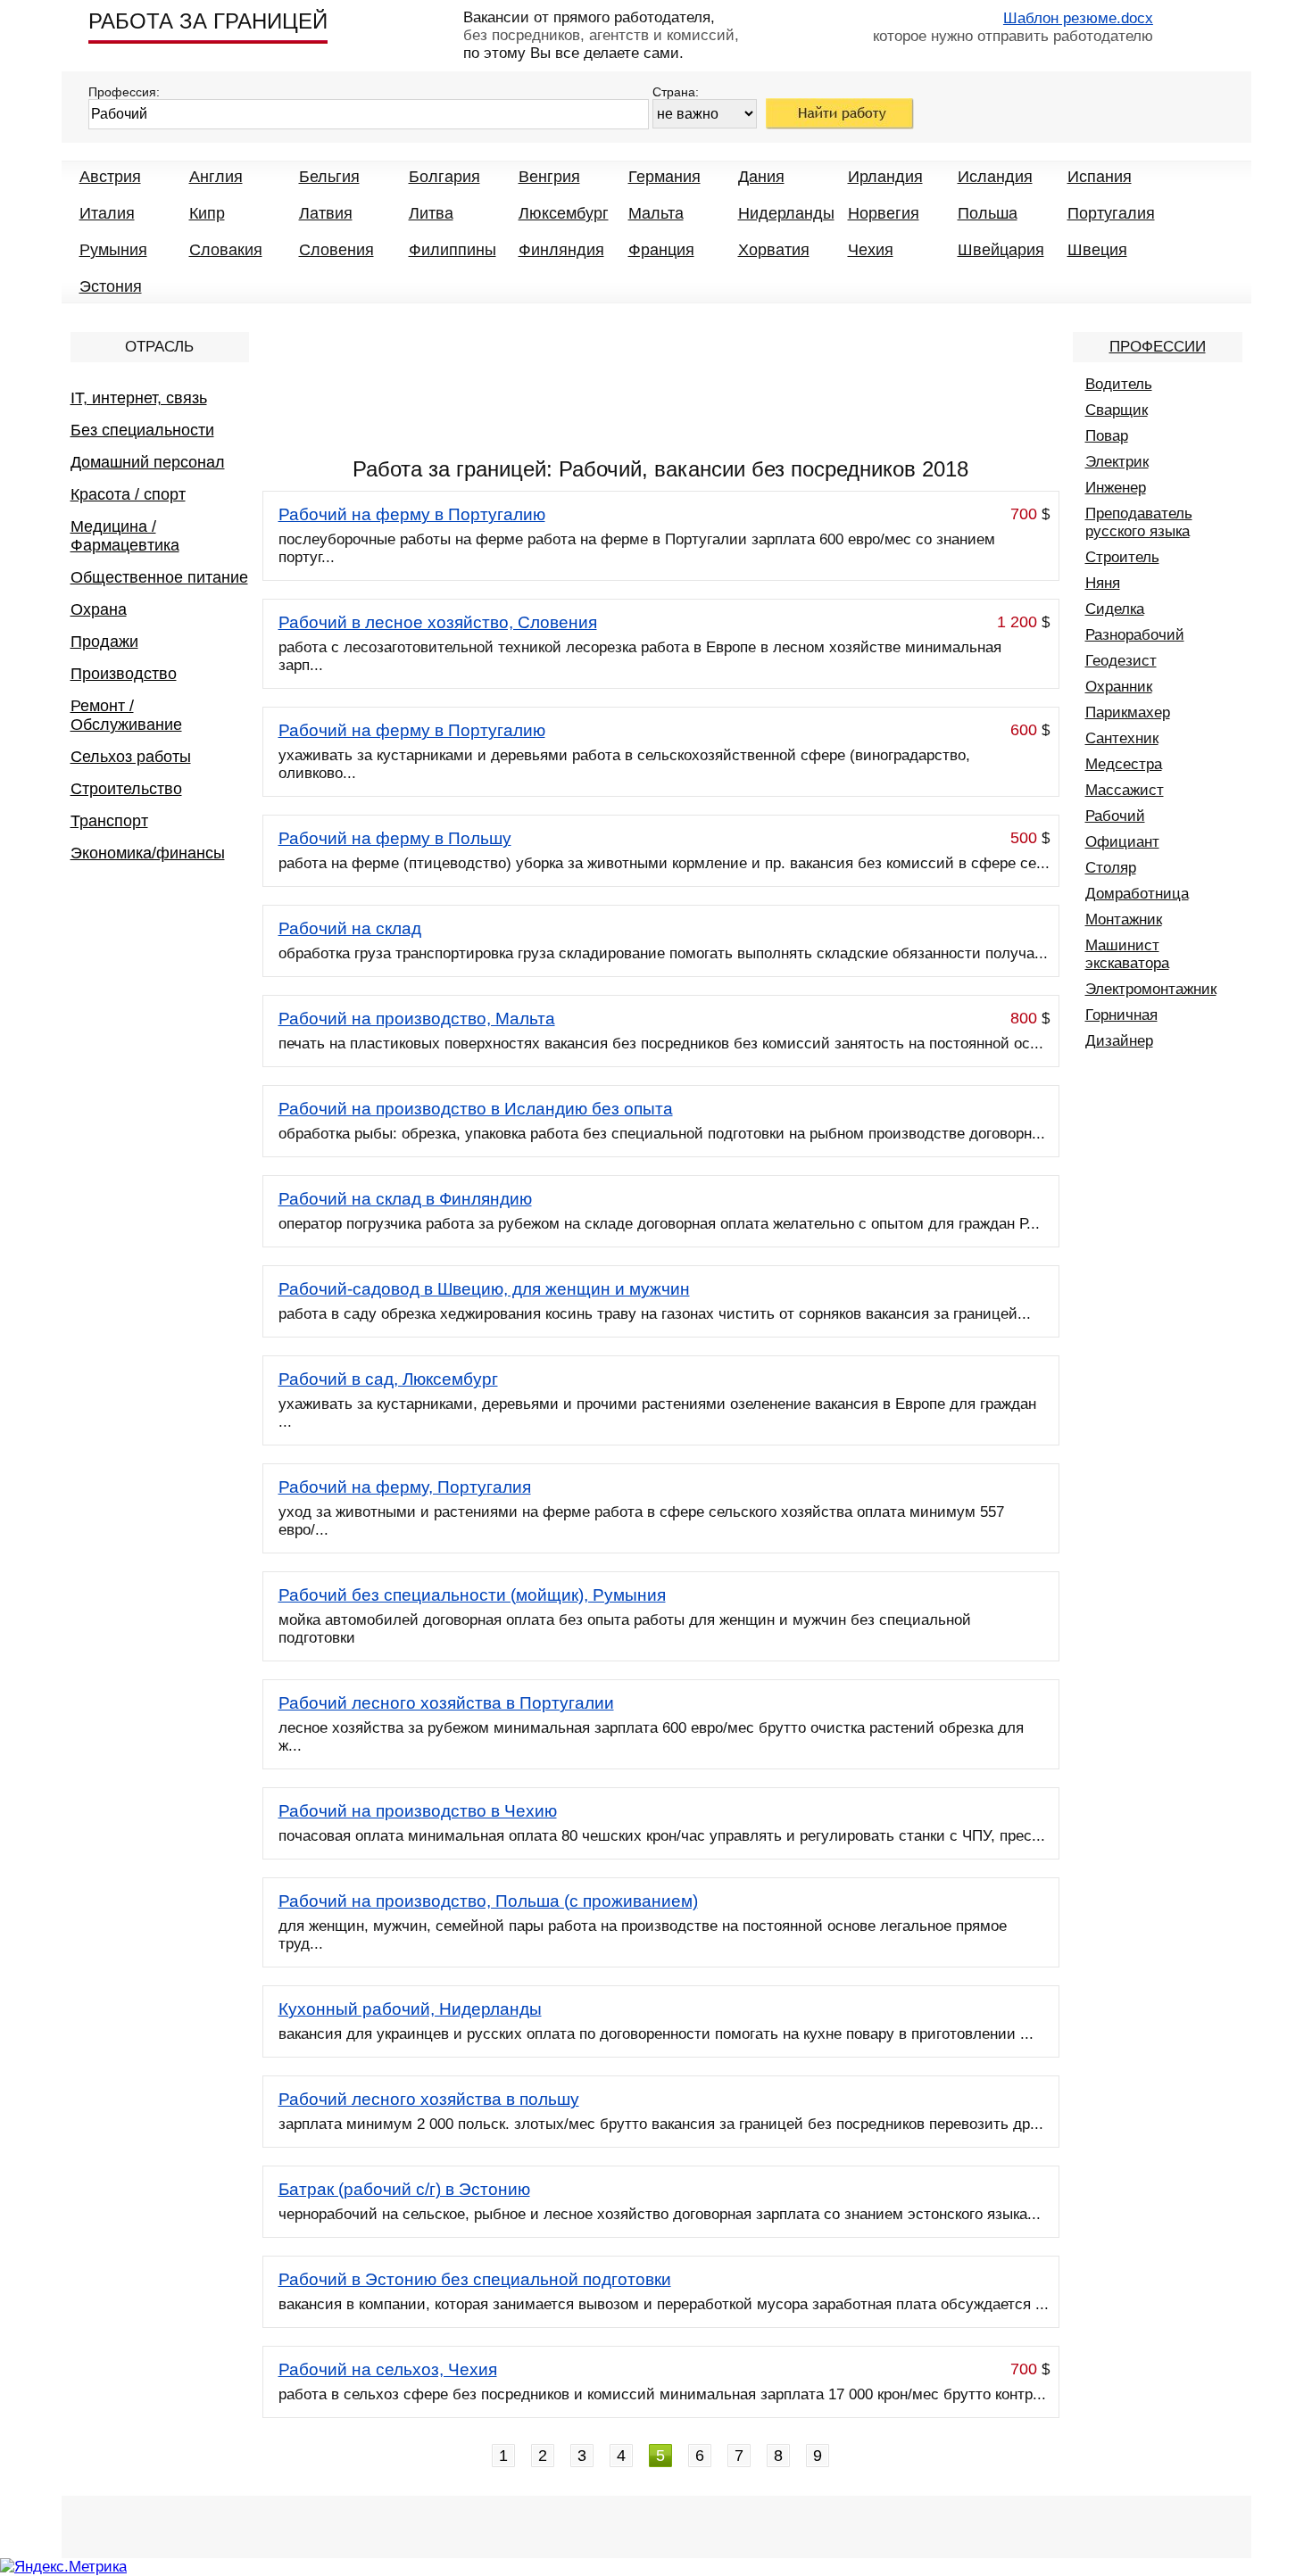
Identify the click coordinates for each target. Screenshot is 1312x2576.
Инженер (1116, 488)
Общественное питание (159, 577)
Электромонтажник (1151, 989)
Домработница (1137, 894)
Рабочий (1115, 816)
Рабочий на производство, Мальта (417, 1019)
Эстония (111, 286)
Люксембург (564, 213)
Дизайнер (1119, 1041)
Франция (661, 250)
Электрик (1117, 462)
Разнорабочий (1135, 635)
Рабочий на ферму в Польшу (395, 838)
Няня (1103, 583)
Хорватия (774, 250)
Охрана (99, 609)
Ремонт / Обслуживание (126, 715)
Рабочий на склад (350, 928)
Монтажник (1124, 919)
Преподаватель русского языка (1139, 522)
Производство (124, 674)
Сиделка (1115, 609)
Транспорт (109, 821)
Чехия (871, 250)
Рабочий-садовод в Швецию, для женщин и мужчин (484, 1289)
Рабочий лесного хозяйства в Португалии (446, 1703)
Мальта (656, 213)
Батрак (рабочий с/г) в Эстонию (404, 2189)
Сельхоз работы (131, 757)
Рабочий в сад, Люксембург (388, 1379)
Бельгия (329, 177)
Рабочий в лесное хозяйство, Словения (438, 622)
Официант (1122, 842)
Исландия (995, 177)
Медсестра (1124, 764)
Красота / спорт (128, 494)
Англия (216, 177)
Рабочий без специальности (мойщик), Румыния (472, 1595)
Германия (664, 177)
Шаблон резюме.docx (1078, 18)
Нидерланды (786, 213)
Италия (107, 213)
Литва (431, 213)
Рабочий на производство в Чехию (418, 1811)
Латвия (326, 213)
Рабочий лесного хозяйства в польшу (429, 2099)
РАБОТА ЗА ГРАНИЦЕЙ (208, 21)
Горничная (1121, 1015)
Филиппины (453, 250)
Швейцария (1001, 250)
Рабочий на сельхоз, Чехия (388, 2369)
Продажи (104, 642)
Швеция (1097, 250)
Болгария (444, 177)
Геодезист (1121, 661)
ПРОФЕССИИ (1158, 347)
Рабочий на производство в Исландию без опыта (476, 1109)
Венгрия (549, 177)
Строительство (126, 789)
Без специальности (142, 430)
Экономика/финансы (148, 853)
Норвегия (884, 213)
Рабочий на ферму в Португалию (412, 514)
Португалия (1111, 213)
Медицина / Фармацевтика (125, 536)
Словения (336, 250)
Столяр (1111, 868)
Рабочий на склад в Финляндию (405, 1199)
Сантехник (1122, 738)
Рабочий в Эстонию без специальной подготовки (475, 2279)
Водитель (1119, 384)
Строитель (1122, 557)
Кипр (207, 213)
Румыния (113, 250)
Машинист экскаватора (1127, 954)
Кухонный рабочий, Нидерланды (410, 2009)
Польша (988, 213)
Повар (1107, 436)
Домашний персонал (148, 462)
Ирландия (885, 177)
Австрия (110, 177)
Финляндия (561, 250)
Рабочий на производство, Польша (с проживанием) (488, 1901)
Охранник (1119, 687)
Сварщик (1117, 410)
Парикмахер (1128, 712)
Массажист (1125, 790)
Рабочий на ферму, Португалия (405, 1487)
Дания (761, 177)
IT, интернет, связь (139, 398)
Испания (1100, 177)
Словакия (226, 250)
